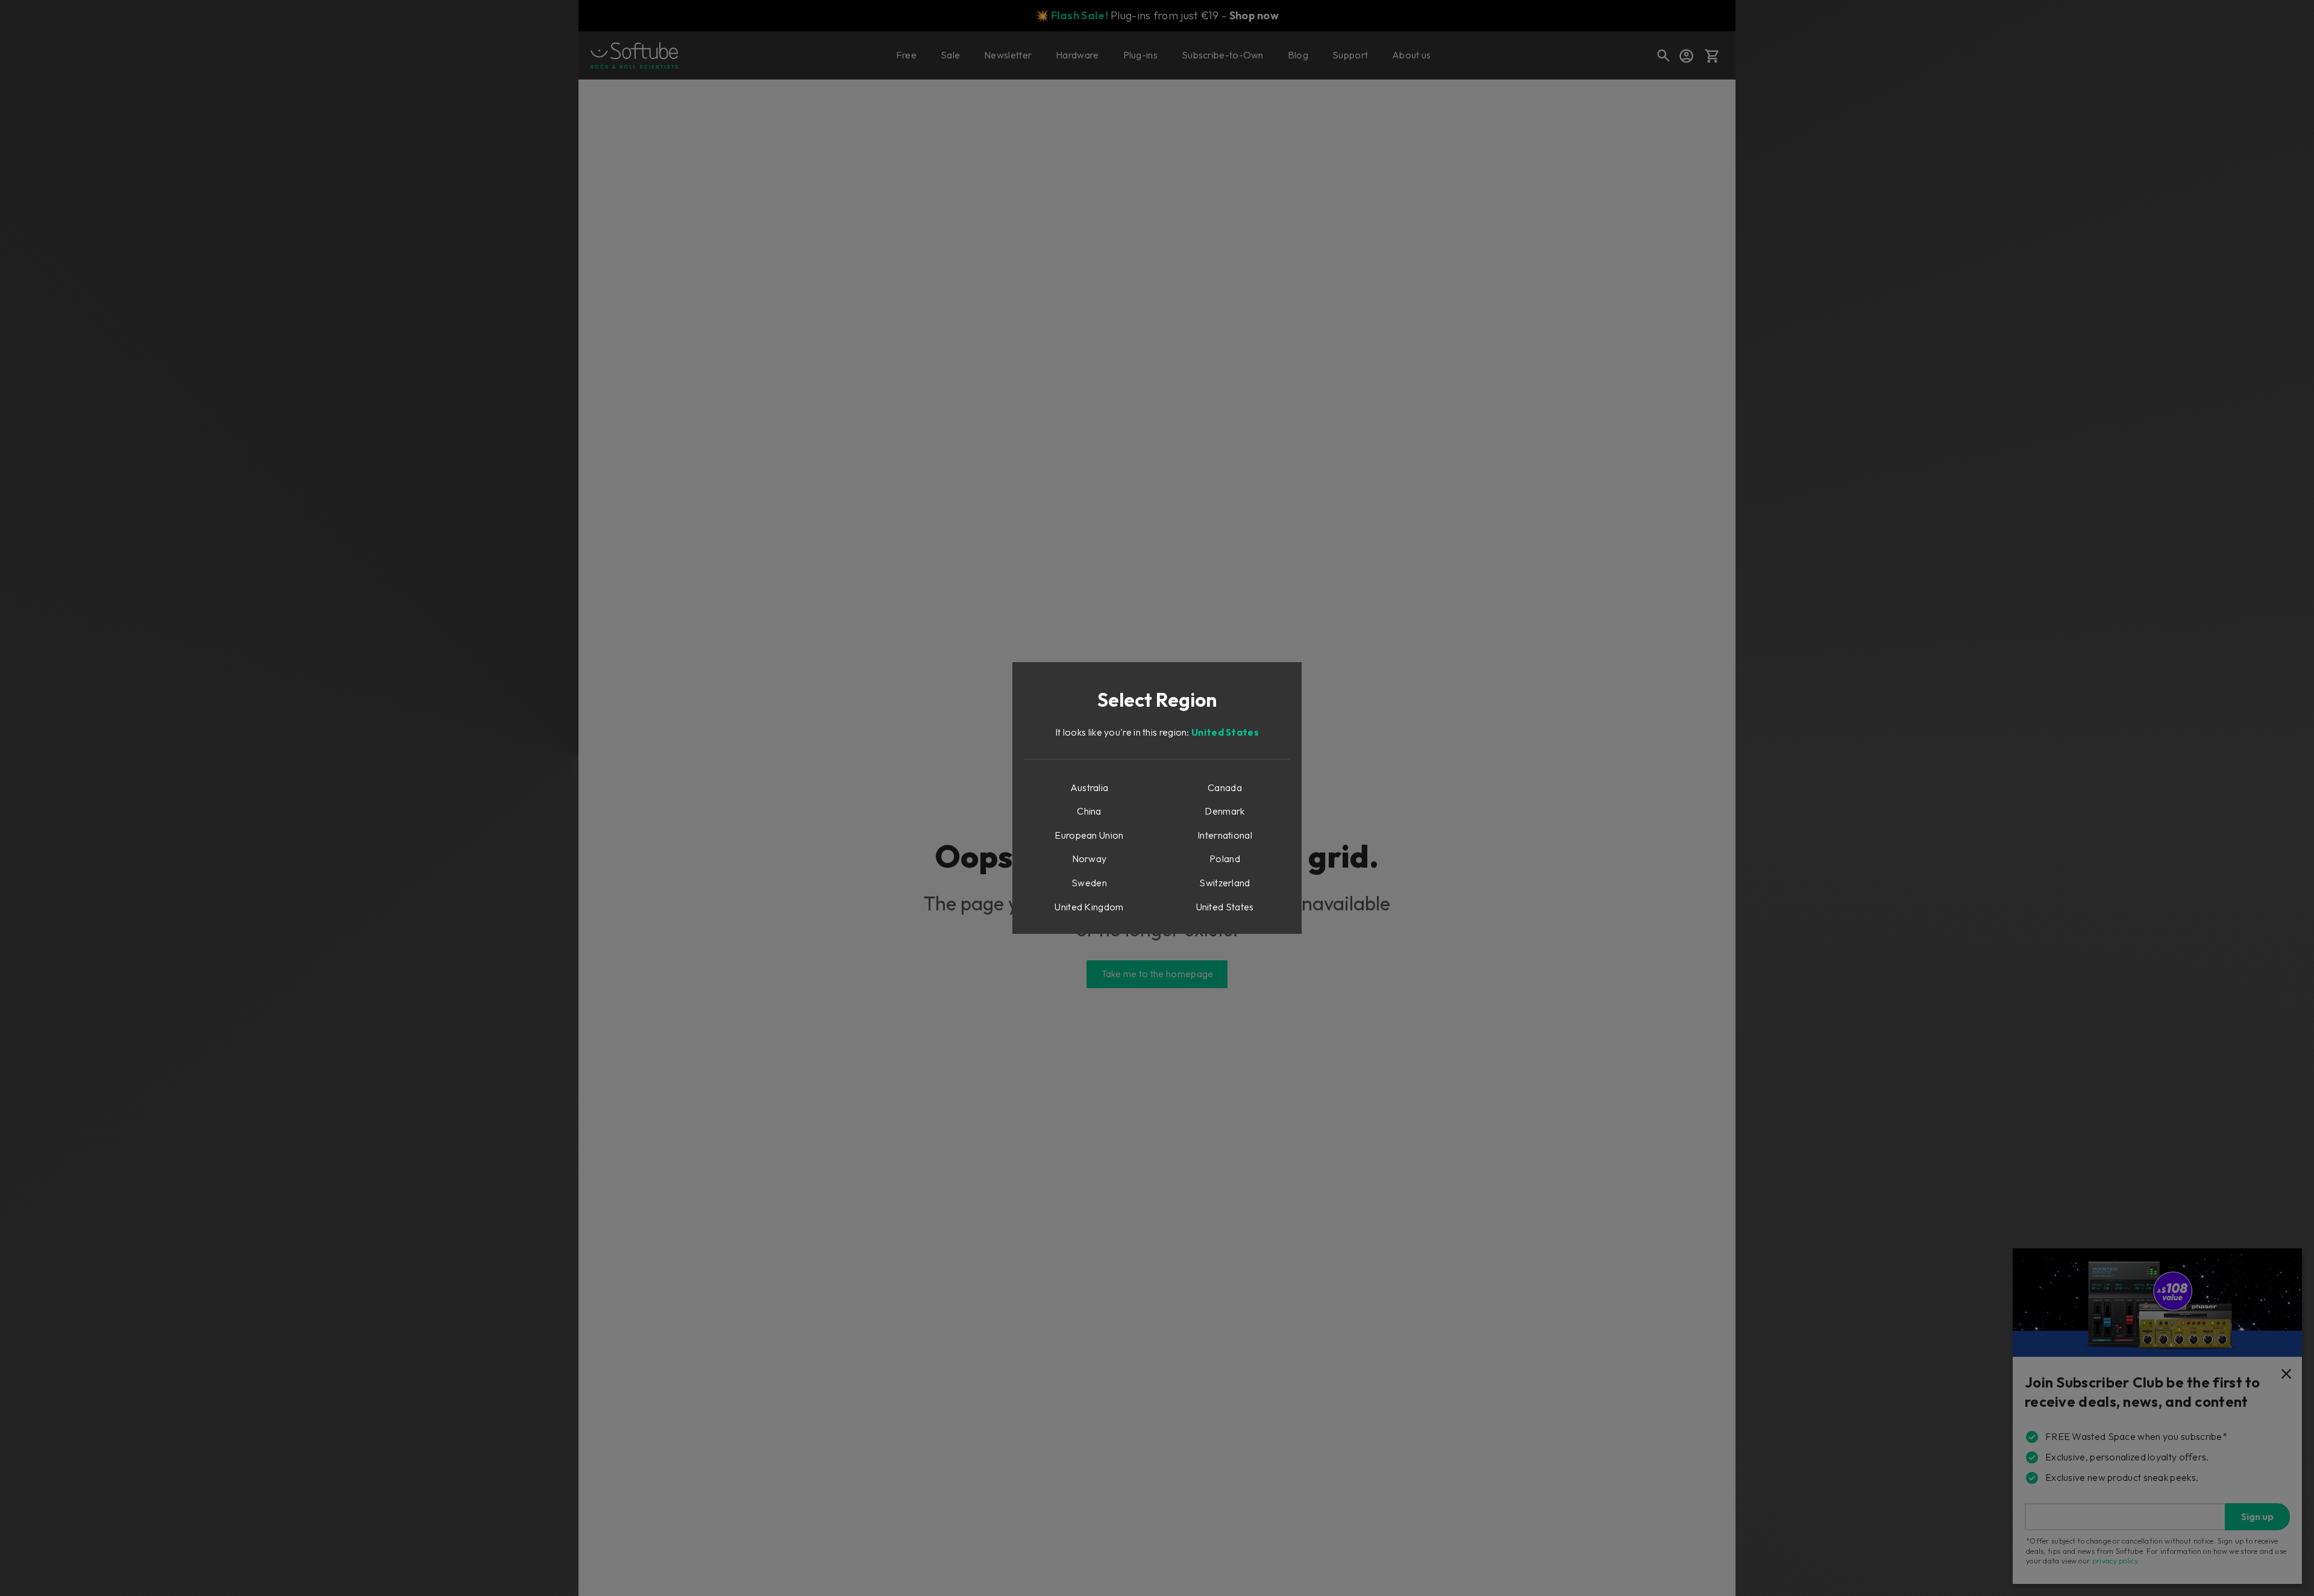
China (1089, 811)
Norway (1090, 859)
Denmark (1224, 811)
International (1225, 835)
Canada (1225, 787)
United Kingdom (1089, 907)
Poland (1225, 859)
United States (1225, 732)
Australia (1090, 787)
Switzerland (1224, 883)
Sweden (1089, 883)
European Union (1089, 835)
